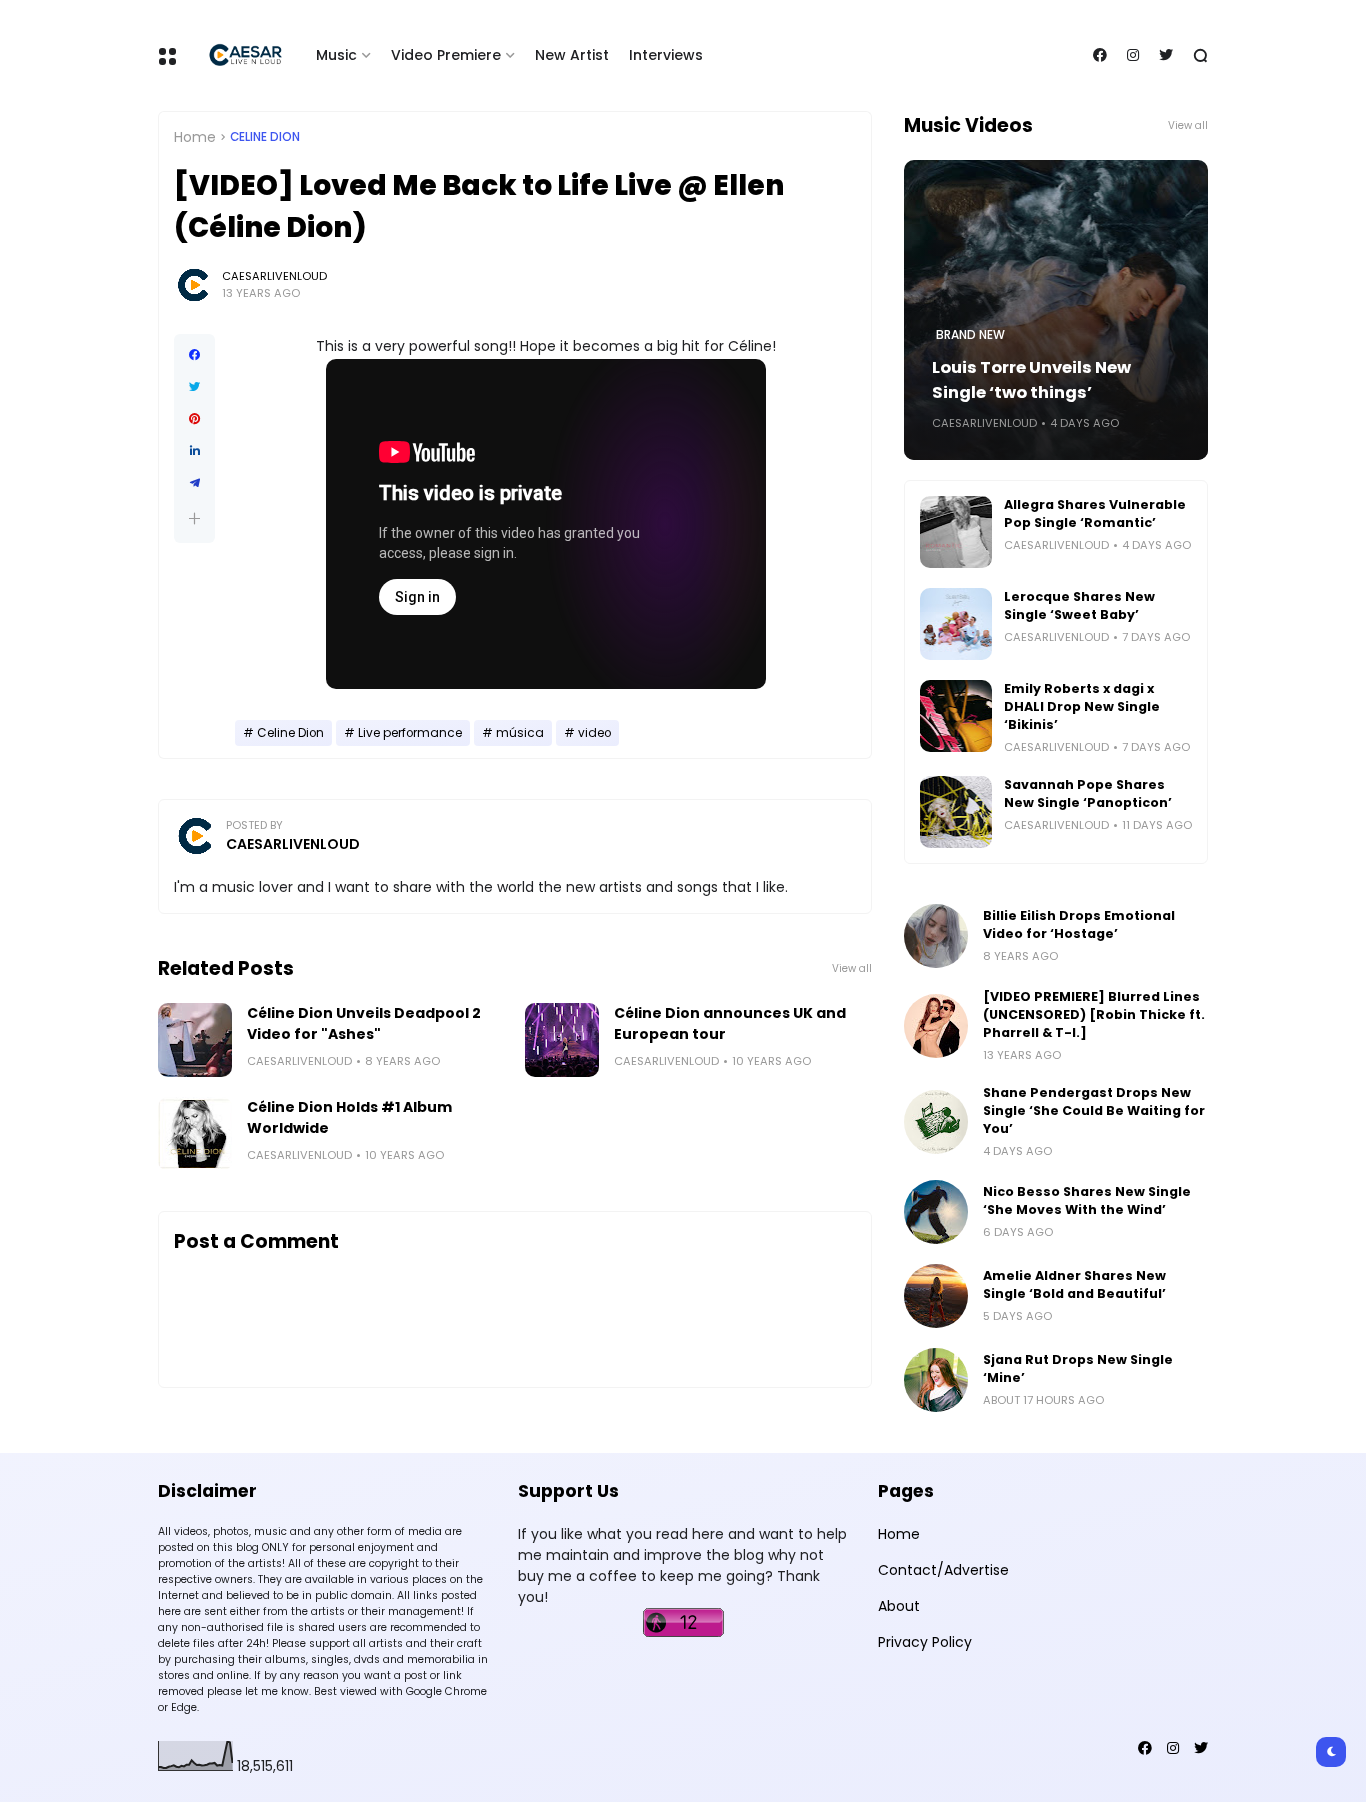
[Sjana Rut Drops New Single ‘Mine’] (936, 1380)
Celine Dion (265, 137)
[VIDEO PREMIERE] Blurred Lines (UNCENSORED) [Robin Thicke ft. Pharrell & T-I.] (1094, 1014)
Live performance (410, 733)
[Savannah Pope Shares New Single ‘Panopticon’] (956, 812)
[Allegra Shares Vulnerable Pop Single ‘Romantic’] (956, 532)
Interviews (666, 55)
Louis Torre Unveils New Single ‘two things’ (1031, 380)
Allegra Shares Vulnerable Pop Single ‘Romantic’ (1095, 513)
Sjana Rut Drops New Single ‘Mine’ (1078, 1368)
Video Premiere (446, 55)
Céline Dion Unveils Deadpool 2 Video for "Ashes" (364, 1023)
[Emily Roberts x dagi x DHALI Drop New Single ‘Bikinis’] (956, 716)
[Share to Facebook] (194, 355)
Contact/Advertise (943, 1570)
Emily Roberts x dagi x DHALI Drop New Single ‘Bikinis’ (1082, 706)
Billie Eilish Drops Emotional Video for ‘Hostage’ (1079, 924)
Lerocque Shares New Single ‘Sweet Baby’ (1079, 605)
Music (336, 55)
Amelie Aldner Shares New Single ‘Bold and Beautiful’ (1074, 1284)
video (594, 733)
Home (195, 137)
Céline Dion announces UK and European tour (730, 1023)
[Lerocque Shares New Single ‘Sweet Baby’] (956, 624)
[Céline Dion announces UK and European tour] (562, 1040)
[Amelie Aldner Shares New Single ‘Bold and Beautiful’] (936, 1296)
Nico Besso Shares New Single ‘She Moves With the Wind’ (1087, 1200)
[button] (194, 518)
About (899, 1606)
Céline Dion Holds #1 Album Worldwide (349, 1117)
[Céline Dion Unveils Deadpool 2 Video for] (195, 1040)
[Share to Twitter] (194, 387)
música (520, 733)
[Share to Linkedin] (194, 451)
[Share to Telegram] (194, 483)
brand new (970, 335)
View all (852, 968)
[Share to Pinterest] (194, 419)
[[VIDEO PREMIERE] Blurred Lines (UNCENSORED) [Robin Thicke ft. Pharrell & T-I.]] (936, 1026)
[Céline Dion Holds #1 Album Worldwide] (195, 1134)
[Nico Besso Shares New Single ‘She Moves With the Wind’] (936, 1212)
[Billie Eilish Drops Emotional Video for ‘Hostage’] (936, 936)
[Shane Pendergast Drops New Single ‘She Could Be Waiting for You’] (936, 1122)
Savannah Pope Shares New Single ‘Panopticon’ (1088, 793)
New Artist (572, 55)
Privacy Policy (925, 1642)
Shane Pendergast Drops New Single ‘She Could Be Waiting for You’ (1094, 1110)
